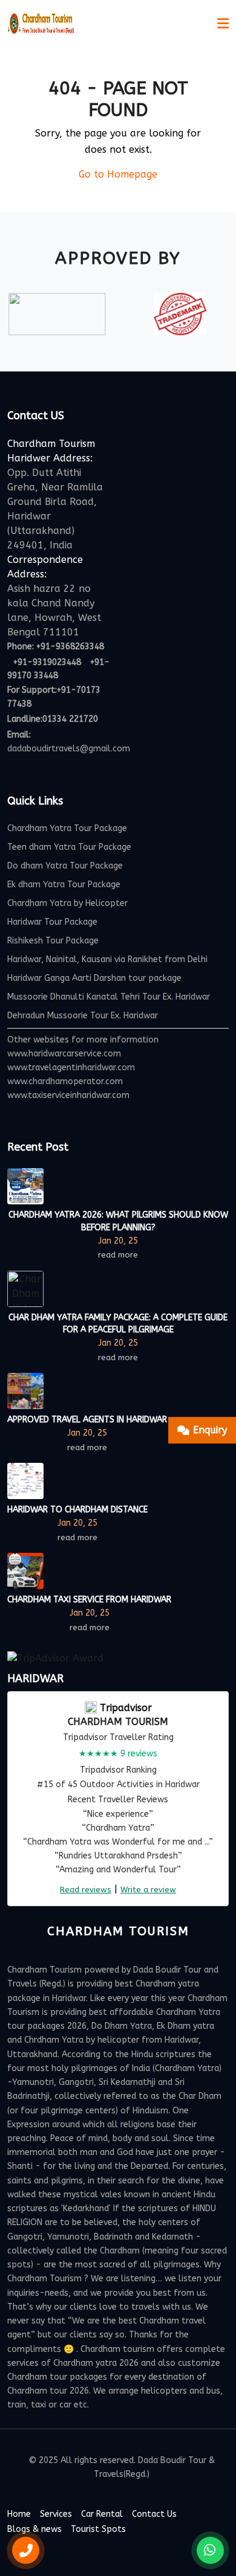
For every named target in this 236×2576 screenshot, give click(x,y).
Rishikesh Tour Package (53, 941)
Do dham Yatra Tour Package (65, 866)
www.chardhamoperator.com (65, 1081)
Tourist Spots (98, 2529)
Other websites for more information (83, 1040)
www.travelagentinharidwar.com (71, 1068)
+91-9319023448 (47, 662)
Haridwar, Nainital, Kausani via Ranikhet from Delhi (107, 959)
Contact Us (154, 2514)
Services (56, 2514)
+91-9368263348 (70, 647)
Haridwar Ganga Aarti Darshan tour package (94, 978)
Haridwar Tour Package (52, 922)
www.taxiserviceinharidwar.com (68, 1095)
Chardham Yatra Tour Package (67, 828)
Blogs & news (34, 2529)
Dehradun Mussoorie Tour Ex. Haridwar (83, 1016)
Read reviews (86, 1890)
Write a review (148, 1890)
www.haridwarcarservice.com (64, 1054)
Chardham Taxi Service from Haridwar (89, 1600)
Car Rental (102, 2514)
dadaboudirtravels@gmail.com (69, 749)
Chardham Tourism (118, 1722)
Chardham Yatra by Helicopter (67, 903)
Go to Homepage (118, 174)
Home (19, 2514)
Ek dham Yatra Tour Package (64, 885)
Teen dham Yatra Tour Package (69, 847)
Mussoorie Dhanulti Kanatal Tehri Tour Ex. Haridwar (109, 997)
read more (118, 1255)
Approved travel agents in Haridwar (87, 1420)
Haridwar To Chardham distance (77, 1510)
